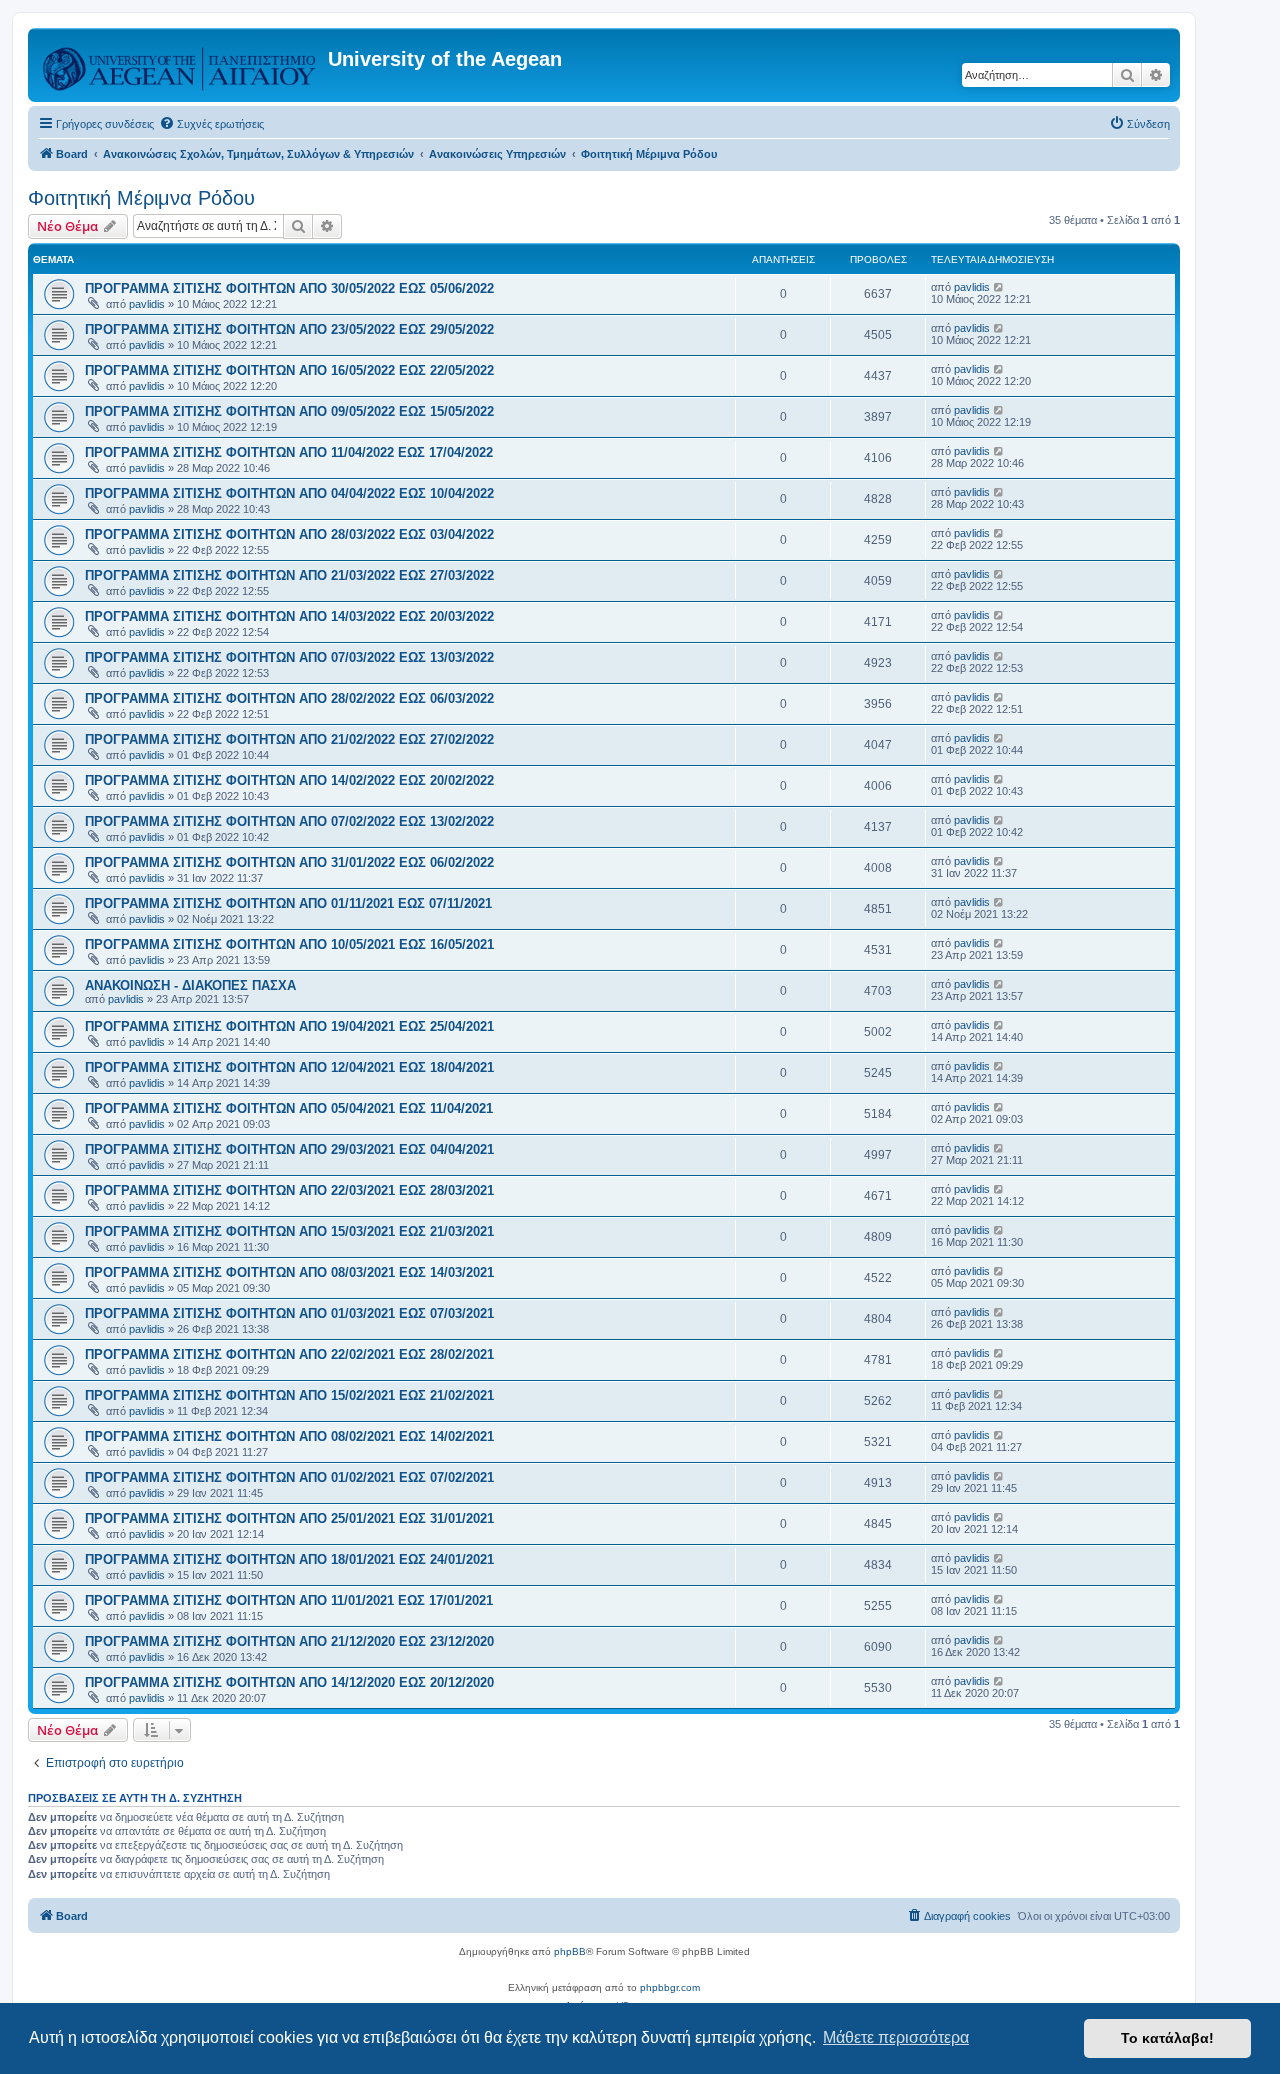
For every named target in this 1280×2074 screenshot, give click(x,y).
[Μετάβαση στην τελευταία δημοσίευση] (999, 287)
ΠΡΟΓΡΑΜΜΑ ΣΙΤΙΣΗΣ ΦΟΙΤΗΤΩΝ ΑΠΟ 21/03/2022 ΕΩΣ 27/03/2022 (289, 575)
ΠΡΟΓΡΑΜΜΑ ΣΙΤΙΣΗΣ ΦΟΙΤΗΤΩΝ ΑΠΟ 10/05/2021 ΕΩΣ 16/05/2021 (289, 944)
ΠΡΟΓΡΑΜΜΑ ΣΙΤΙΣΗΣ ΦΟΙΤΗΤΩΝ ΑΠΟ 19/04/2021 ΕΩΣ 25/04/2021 (289, 1026)
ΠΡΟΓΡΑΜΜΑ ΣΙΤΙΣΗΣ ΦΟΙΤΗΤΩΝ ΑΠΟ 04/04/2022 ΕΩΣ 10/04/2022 (289, 493)
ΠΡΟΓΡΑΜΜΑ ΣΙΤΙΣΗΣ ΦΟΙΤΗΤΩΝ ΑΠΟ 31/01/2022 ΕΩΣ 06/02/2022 (289, 862)
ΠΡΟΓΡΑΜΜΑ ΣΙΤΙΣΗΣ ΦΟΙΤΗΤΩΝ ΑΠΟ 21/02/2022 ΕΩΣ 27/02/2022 (289, 739)
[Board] (180, 65)
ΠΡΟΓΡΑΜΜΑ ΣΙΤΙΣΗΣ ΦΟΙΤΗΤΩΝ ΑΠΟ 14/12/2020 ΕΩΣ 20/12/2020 (289, 1682)
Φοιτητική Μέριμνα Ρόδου (141, 198)
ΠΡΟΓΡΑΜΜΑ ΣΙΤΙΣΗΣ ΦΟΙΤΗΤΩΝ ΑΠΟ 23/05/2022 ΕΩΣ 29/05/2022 (289, 329)
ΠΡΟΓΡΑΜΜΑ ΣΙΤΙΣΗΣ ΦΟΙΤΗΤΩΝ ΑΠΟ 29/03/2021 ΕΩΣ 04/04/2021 (289, 1149)
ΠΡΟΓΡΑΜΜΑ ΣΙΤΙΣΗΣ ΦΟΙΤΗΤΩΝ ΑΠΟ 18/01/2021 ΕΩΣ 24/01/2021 (289, 1559)
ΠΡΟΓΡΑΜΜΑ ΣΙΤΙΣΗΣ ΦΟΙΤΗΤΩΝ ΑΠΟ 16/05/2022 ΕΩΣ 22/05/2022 (289, 370)
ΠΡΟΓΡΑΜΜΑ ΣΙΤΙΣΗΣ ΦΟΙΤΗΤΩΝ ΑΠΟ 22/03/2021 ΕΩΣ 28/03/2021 (289, 1190)
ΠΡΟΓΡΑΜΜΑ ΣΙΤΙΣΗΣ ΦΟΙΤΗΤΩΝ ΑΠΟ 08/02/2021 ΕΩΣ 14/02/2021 (289, 1436)
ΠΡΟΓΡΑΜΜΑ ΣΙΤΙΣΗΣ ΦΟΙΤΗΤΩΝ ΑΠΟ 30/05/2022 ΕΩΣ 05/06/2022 (289, 288)
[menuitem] (211, 124)
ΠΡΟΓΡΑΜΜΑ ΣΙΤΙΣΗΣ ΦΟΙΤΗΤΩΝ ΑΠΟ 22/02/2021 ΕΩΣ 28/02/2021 (289, 1354)
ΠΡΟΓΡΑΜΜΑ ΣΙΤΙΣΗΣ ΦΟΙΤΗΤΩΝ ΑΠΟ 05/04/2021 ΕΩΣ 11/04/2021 (289, 1108)
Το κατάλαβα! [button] (1167, 2038)
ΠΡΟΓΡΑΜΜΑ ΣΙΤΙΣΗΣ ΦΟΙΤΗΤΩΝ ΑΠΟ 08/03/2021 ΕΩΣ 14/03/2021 (289, 1272)
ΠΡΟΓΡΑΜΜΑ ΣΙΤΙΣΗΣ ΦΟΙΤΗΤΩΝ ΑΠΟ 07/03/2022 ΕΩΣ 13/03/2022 (289, 657)
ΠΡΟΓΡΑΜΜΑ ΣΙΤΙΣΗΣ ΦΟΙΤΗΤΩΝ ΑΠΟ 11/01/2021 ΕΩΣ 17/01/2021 (289, 1600)
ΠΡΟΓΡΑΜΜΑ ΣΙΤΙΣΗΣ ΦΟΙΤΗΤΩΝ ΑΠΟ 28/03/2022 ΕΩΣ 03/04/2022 (289, 534)
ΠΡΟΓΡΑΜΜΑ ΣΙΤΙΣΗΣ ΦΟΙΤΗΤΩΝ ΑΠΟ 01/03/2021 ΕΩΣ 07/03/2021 (289, 1313)
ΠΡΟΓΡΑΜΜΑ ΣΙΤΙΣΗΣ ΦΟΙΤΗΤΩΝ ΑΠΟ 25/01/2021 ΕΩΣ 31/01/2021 (289, 1518)
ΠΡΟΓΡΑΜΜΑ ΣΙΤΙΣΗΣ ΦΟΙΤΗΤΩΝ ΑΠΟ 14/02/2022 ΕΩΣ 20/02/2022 (289, 780)
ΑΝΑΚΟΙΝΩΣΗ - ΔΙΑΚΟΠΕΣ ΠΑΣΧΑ (190, 985)
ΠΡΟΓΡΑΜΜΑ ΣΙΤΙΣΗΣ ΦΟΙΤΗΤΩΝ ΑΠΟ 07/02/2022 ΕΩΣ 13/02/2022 (289, 821)
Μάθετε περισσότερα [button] (896, 2037)
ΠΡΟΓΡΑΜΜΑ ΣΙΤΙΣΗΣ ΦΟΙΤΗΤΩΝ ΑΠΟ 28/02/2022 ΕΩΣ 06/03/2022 (289, 698)
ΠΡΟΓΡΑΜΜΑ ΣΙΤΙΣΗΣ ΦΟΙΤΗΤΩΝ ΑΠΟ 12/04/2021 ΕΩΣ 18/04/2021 (289, 1067)
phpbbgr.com (670, 1987)
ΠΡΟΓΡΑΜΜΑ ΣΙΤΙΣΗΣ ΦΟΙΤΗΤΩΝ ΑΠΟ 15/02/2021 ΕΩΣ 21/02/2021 (289, 1395)
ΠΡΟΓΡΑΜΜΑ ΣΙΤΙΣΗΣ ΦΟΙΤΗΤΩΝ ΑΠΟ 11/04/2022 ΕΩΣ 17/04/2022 (289, 452)
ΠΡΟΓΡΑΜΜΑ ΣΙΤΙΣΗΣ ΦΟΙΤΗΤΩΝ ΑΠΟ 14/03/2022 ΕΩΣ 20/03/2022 (289, 616)
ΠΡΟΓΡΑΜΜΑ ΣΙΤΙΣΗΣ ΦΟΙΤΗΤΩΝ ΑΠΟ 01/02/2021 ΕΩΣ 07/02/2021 (289, 1477)
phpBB (570, 1951)
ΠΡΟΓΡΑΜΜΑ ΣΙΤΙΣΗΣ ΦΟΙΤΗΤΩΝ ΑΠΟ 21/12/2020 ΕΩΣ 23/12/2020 (289, 1641)
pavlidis (147, 304)
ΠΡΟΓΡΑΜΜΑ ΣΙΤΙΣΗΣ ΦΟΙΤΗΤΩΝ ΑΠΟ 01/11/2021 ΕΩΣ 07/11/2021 (288, 903)
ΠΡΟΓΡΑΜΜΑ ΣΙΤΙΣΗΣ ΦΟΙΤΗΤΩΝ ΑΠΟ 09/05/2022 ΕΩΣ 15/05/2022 (289, 411)
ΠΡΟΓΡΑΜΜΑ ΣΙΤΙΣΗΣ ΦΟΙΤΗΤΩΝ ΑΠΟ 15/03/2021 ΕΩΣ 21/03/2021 (289, 1231)
